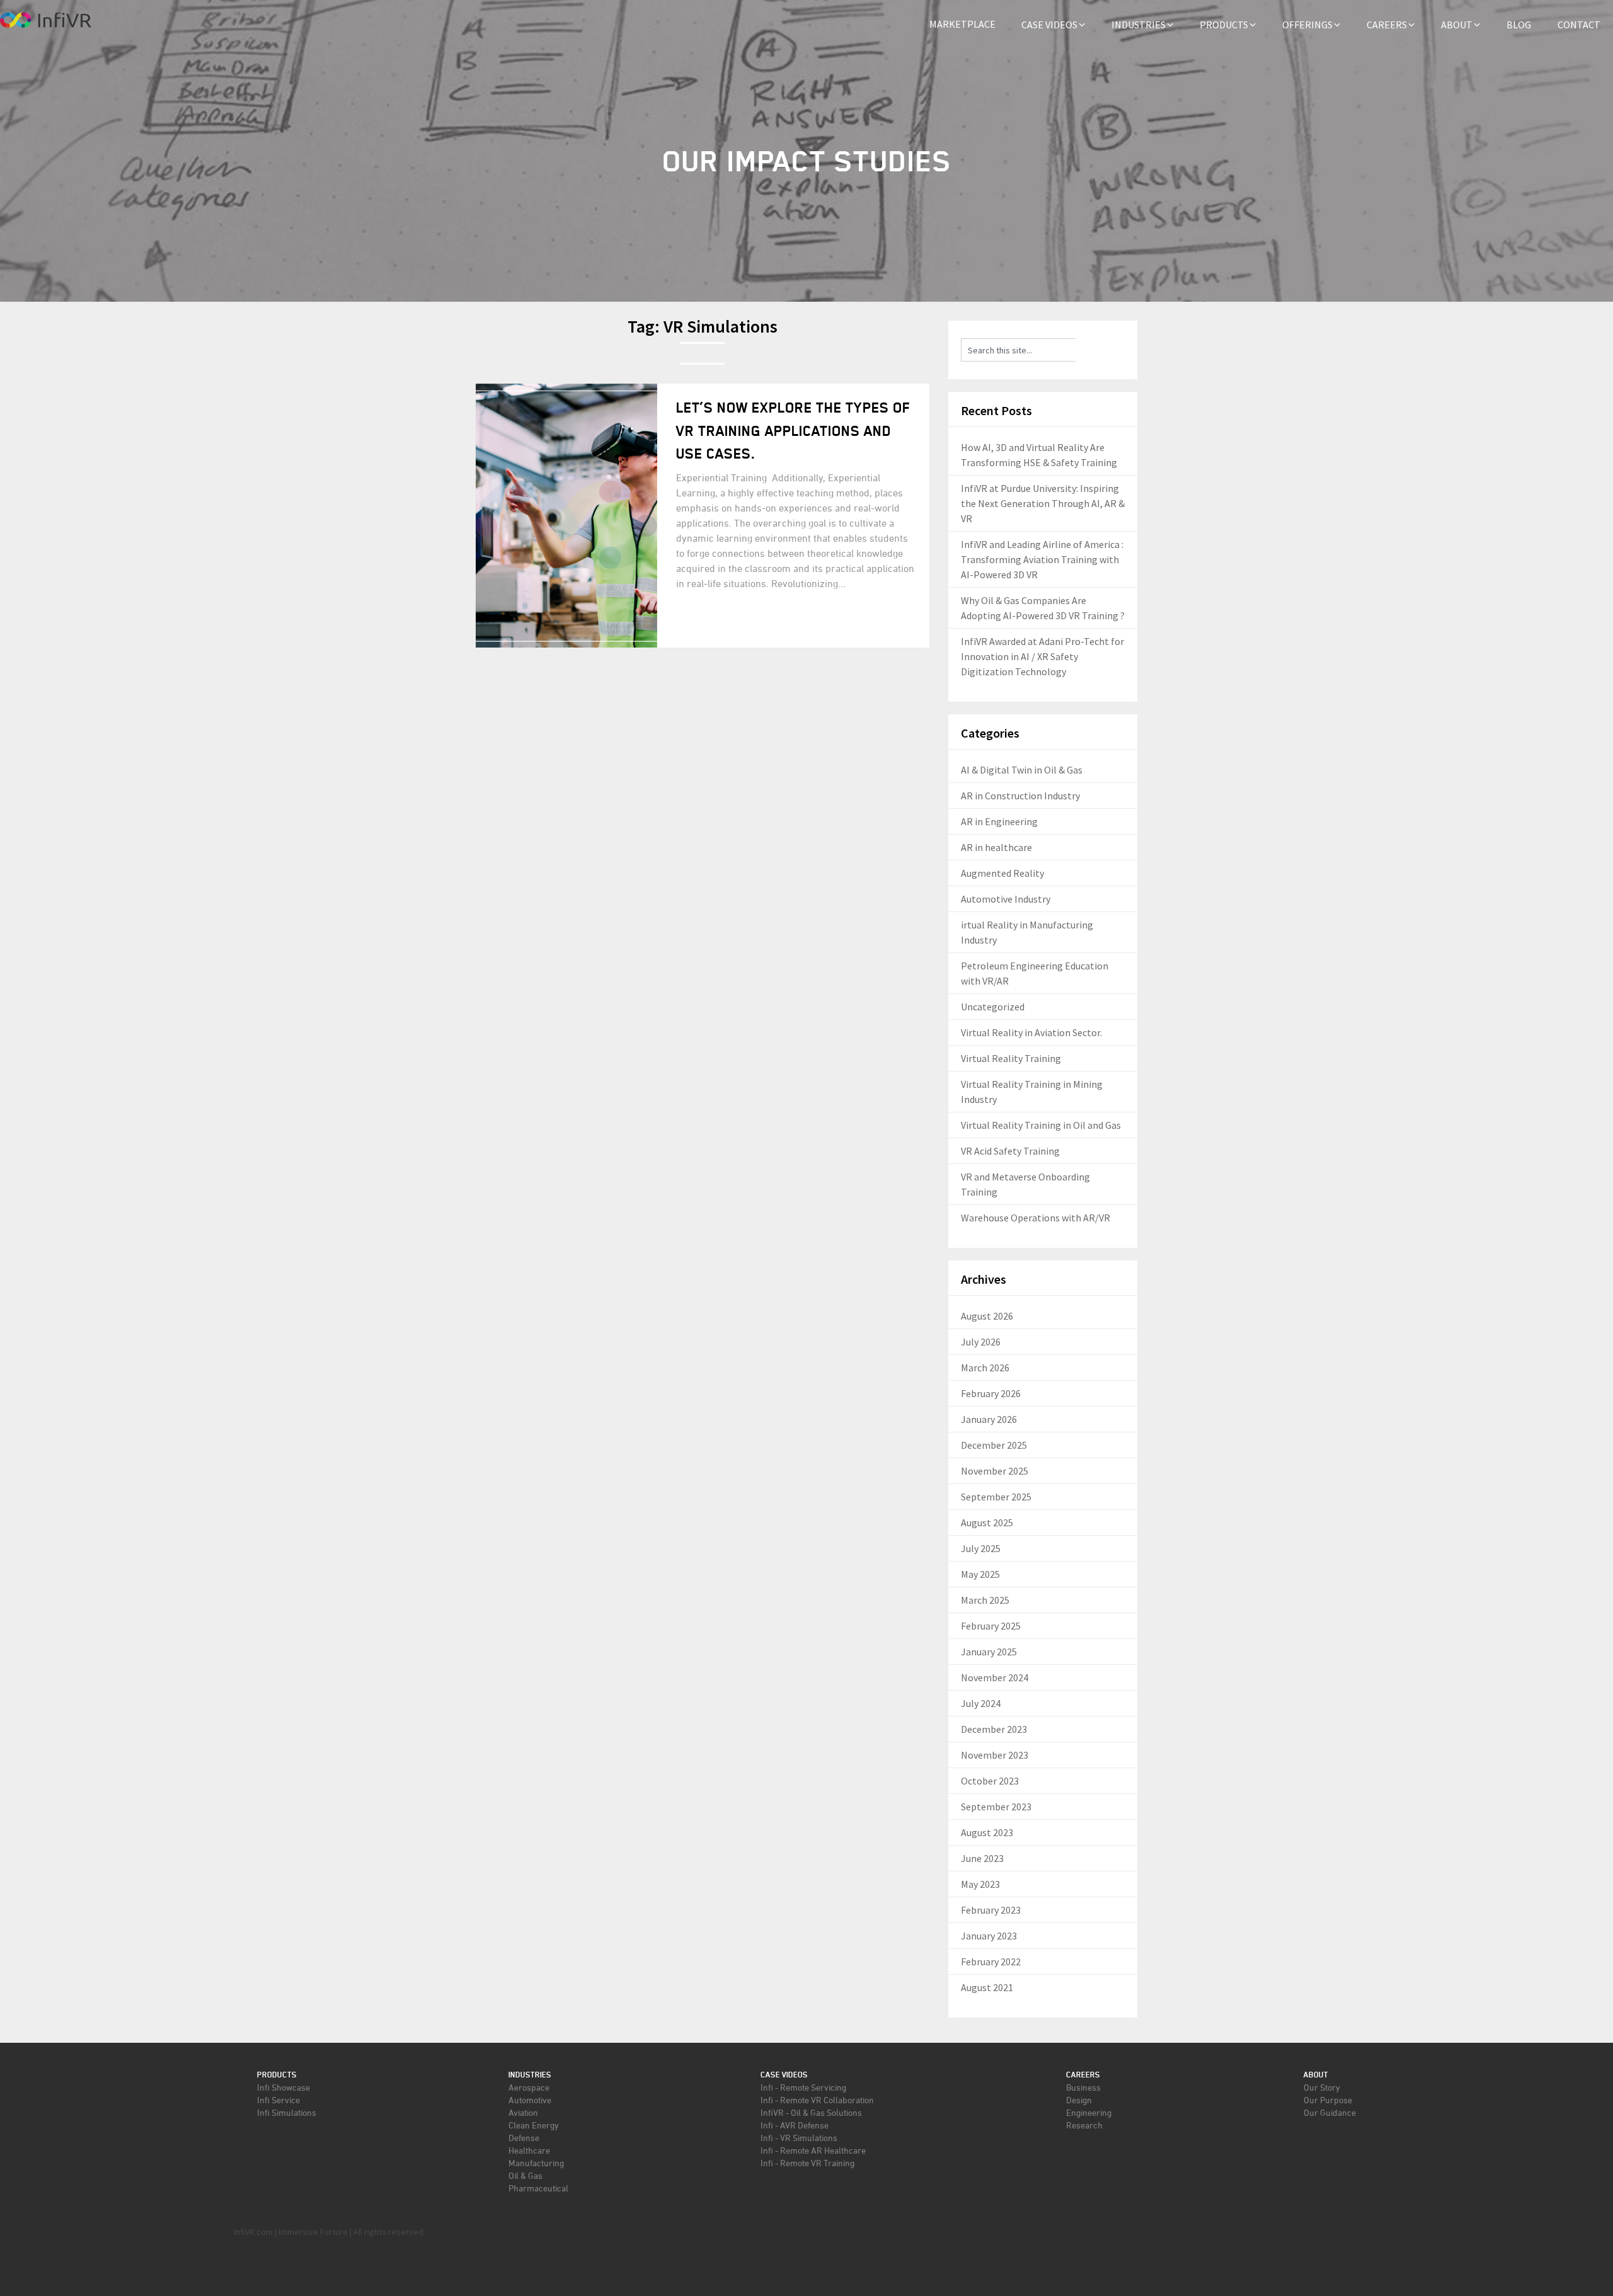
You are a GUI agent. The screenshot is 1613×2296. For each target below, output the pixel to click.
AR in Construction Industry (1020, 796)
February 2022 (991, 1962)
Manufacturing (536, 2163)
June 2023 (982, 1858)
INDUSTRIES (1139, 25)
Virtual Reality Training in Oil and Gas (1041, 1125)
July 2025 (981, 1548)
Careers (1083, 2075)
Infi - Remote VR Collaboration (817, 2100)
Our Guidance (1330, 2112)
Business (1083, 2087)
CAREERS (1387, 25)
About (1316, 2075)
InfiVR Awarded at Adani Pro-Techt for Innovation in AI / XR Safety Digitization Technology (1042, 656)
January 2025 (989, 1652)
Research (1084, 2125)
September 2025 (996, 1497)
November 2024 (995, 1677)
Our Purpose (1328, 2100)
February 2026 (991, 1393)
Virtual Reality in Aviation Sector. (1031, 1032)
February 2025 (991, 1626)
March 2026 (985, 1368)
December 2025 (994, 1445)
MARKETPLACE (962, 24)
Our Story (1322, 2087)
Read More (718, 622)
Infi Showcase (284, 2087)
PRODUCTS (1224, 25)
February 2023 (991, 1910)
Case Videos (784, 2075)
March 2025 (985, 1600)
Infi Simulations (287, 2112)
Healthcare (529, 2150)
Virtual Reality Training (1011, 1058)
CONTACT (1579, 25)
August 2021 (987, 1987)
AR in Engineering (999, 821)
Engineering (1089, 2112)
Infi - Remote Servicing (803, 2087)
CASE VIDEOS (1049, 25)
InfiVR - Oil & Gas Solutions (811, 2112)
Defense (524, 2138)
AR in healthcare (996, 847)
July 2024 (981, 1703)
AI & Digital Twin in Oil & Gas (1022, 770)
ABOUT (1457, 25)
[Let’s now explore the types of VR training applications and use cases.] (566, 515)
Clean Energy (534, 2125)
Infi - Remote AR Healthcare (813, 2150)
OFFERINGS (1307, 25)
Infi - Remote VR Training (807, 2163)
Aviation (523, 2112)
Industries (530, 2075)
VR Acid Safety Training (1010, 1151)
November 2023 (995, 1755)
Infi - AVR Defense (795, 2125)
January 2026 (989, 1419)
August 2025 (987, 1522)
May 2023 (980, 1884)
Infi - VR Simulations (799, 2138)
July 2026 (981, 1342)
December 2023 (994, 1729)
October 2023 (990, 1781)
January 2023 (989, 1936)
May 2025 (980, 1574)
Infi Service (278, 2100)
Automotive (530, 2100)
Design (1079, 2100)
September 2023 (996, 1807)
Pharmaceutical (538, 2188)
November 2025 (995, 1471)
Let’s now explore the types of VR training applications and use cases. (793, 431)
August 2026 (987, 1316)
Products (277, 2075)
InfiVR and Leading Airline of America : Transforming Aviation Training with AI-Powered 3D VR (1042, 559)
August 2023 (987, 1832)
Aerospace (529, 2087)
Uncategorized (993, 1007)
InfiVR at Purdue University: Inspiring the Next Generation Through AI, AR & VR (1043, 503)
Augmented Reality (1002, 873)
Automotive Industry (1006, 899)
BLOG (1519, 25)
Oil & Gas (525, 2175)
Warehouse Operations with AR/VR (1036, 1218)
